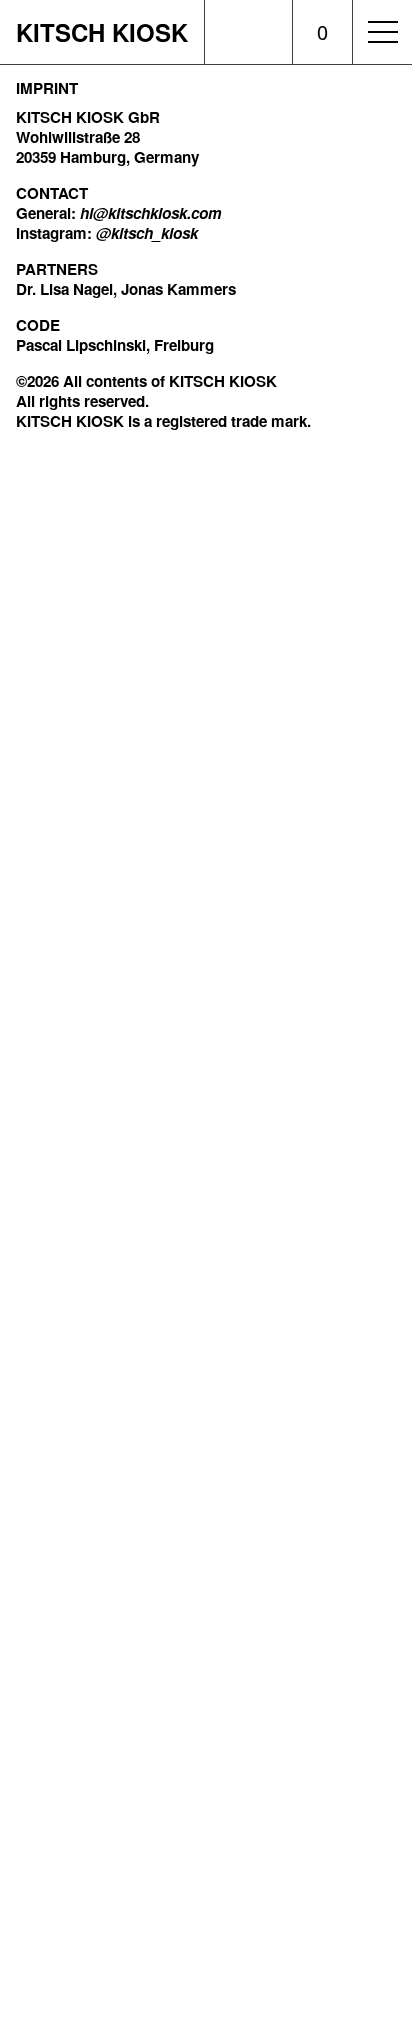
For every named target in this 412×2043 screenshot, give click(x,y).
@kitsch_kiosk (147, 233)
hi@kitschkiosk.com (151, 213)
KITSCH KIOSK (102, 32)
